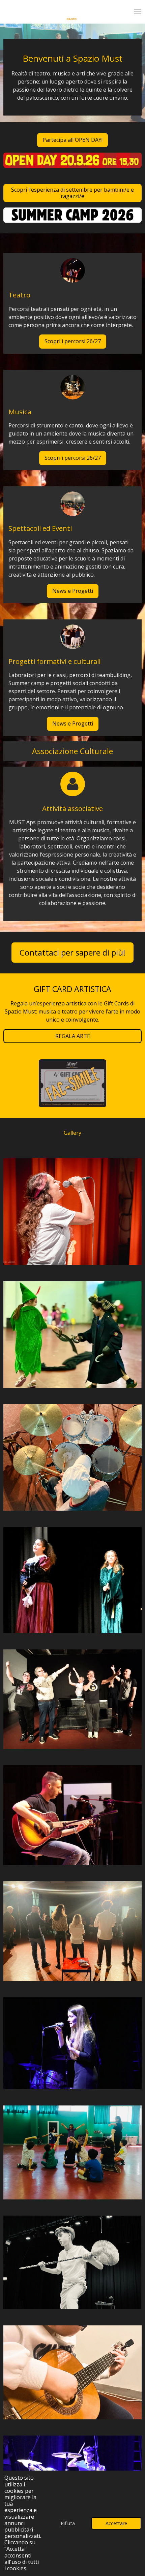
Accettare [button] (116, 2523)
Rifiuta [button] (68, 2523)
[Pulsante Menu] (138, 12)
